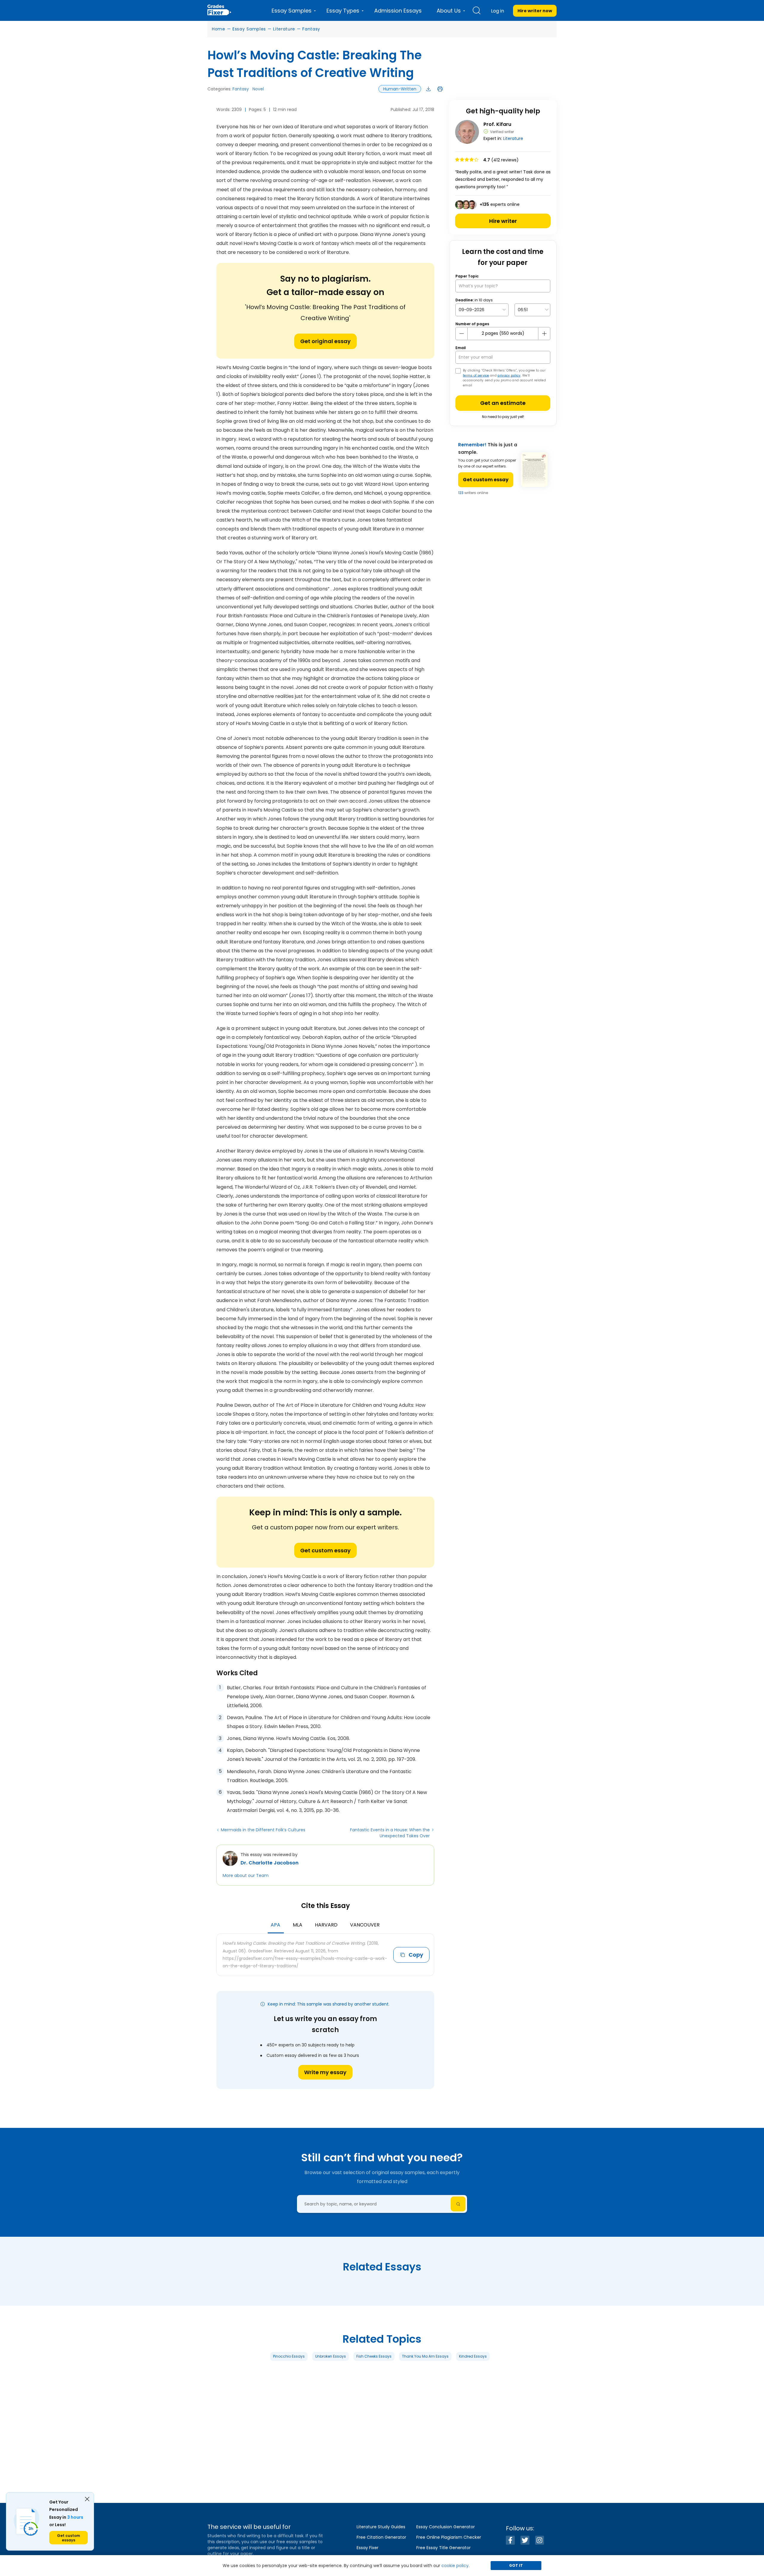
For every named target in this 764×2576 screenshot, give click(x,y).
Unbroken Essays (331, 2356)
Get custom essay (325, 1550)
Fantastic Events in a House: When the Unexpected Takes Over (390, 1833)
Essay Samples (249, 29)
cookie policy (455, 2566)
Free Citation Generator (381, 2537)
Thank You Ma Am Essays (425, 2356)
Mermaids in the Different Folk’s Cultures (263, 1830)
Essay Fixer (368, 2548)
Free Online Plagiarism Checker (449, 2537)
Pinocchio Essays (289, 2356)
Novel (258, 89)
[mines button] (462, 334)
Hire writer (503, 221)
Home (219, 29)
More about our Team (246, 1875)
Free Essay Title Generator (443, 2548)
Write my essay (325, 2072)
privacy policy (509, 375)
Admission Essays (398, 11)
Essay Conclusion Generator (446, 2527)
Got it (516, 2565)
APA (275, 1925)
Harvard (326, 1925)
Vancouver (365, 1925)
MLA (298, 1925)
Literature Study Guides (381, 2527)
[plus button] (544, 334)
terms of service (476, 375)
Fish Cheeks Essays (374, 2356)
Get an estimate (503, 403)
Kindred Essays (473, 2356)
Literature (284, 29)
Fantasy (311, 29)
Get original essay (325, 341)
